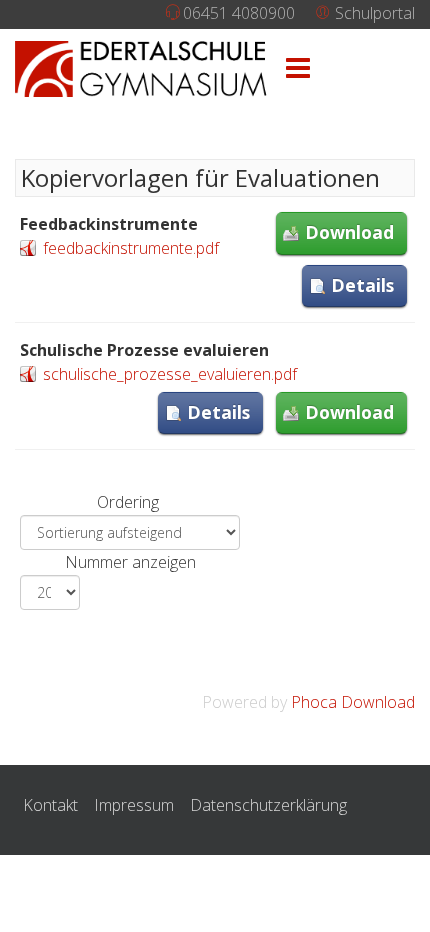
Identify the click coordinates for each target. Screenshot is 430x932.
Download (349, 232)
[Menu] (298, 69)
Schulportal (373, 13)
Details (362, 285)
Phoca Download (353, 702)
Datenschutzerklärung (268, 805)
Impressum (134, 805)
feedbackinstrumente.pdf (131, 248)
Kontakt (50, 805)
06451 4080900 (239, 13)
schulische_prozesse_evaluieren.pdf (170, 374)
